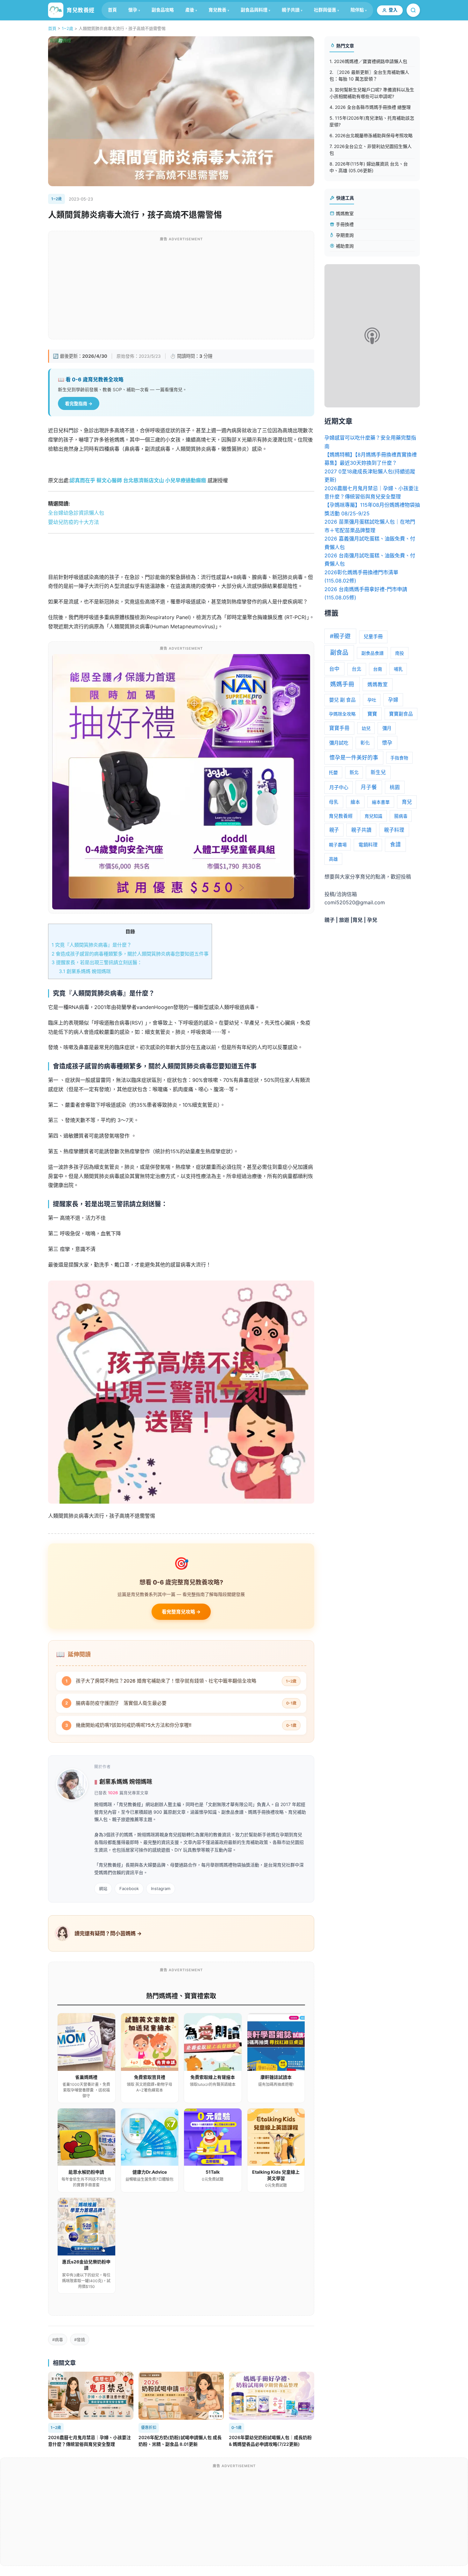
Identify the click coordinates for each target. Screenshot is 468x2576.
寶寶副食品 (401, 714)
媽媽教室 (344, 213)
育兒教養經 (341, 816)
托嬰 (333, 772)
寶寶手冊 (339, 728)
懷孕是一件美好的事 (354, 758)
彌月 (387, 728)
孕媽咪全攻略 (342, 714)
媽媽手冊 (342, 684)
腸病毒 (401, 816)
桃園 (395, 787)
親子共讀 (291, 10)
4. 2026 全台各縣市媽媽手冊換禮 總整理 (370, 107)
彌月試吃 (339, 743)
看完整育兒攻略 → (181, 1612)
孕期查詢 (344, 235)
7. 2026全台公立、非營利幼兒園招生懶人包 (371, 150)
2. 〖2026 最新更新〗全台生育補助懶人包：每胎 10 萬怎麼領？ (369, 75)
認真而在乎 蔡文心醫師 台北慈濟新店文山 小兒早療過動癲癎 (138, 480)
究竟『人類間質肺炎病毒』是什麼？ (92, 945)
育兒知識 (373, 816)
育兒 (407, 802)
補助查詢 (344, 246)
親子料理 (394, 830)
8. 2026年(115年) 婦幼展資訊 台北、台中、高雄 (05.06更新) (369, 167)
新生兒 (378, 772)
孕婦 (393, 700)
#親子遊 (340, 636)
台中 (334, 669)
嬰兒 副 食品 (342, 700)
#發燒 (80, 2340)
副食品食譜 (372, 653)
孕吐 (372, 700)
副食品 (339, 653)
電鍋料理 (368, 845)
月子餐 (369, 787)
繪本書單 (381, 802)
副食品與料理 (254, 10)
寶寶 (372, 714)
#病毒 (58, 2340)
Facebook (129, 1888)
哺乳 (398, 669)
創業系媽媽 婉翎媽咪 (85, 971)
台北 (357, 669)
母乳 (334, 802)
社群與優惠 (325, 10)
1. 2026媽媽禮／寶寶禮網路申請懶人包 (368, 61)
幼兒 (366, 728)
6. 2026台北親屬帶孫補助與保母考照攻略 (371, 135)
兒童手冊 (373, 636)
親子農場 (338, 845)
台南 (378, 669)
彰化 (365, 743)
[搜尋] (413, 10)
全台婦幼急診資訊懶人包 (76, 513)
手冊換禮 (344, 224)
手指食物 (399, 758)
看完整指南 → (79, 403)
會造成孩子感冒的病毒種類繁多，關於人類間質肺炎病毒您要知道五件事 (130, 954)
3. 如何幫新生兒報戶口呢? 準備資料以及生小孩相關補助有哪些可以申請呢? (372, 93)
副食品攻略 (163, 10)
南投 (400, 653)
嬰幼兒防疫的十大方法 (74, 522)
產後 (190, 10)
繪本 (355, 802)
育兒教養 (217, 10)
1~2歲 (67, 28)
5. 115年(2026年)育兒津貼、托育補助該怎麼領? (372, 121)
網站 (103, 1888)
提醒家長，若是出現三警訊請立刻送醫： (97, 962)
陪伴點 (357, 10)
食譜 (395, 844)
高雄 (333, 859)
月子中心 (339, 787)
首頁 (112, 10)
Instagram (161, 1888)
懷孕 (133, 10)
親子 (334, 830)
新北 (354, 772)
